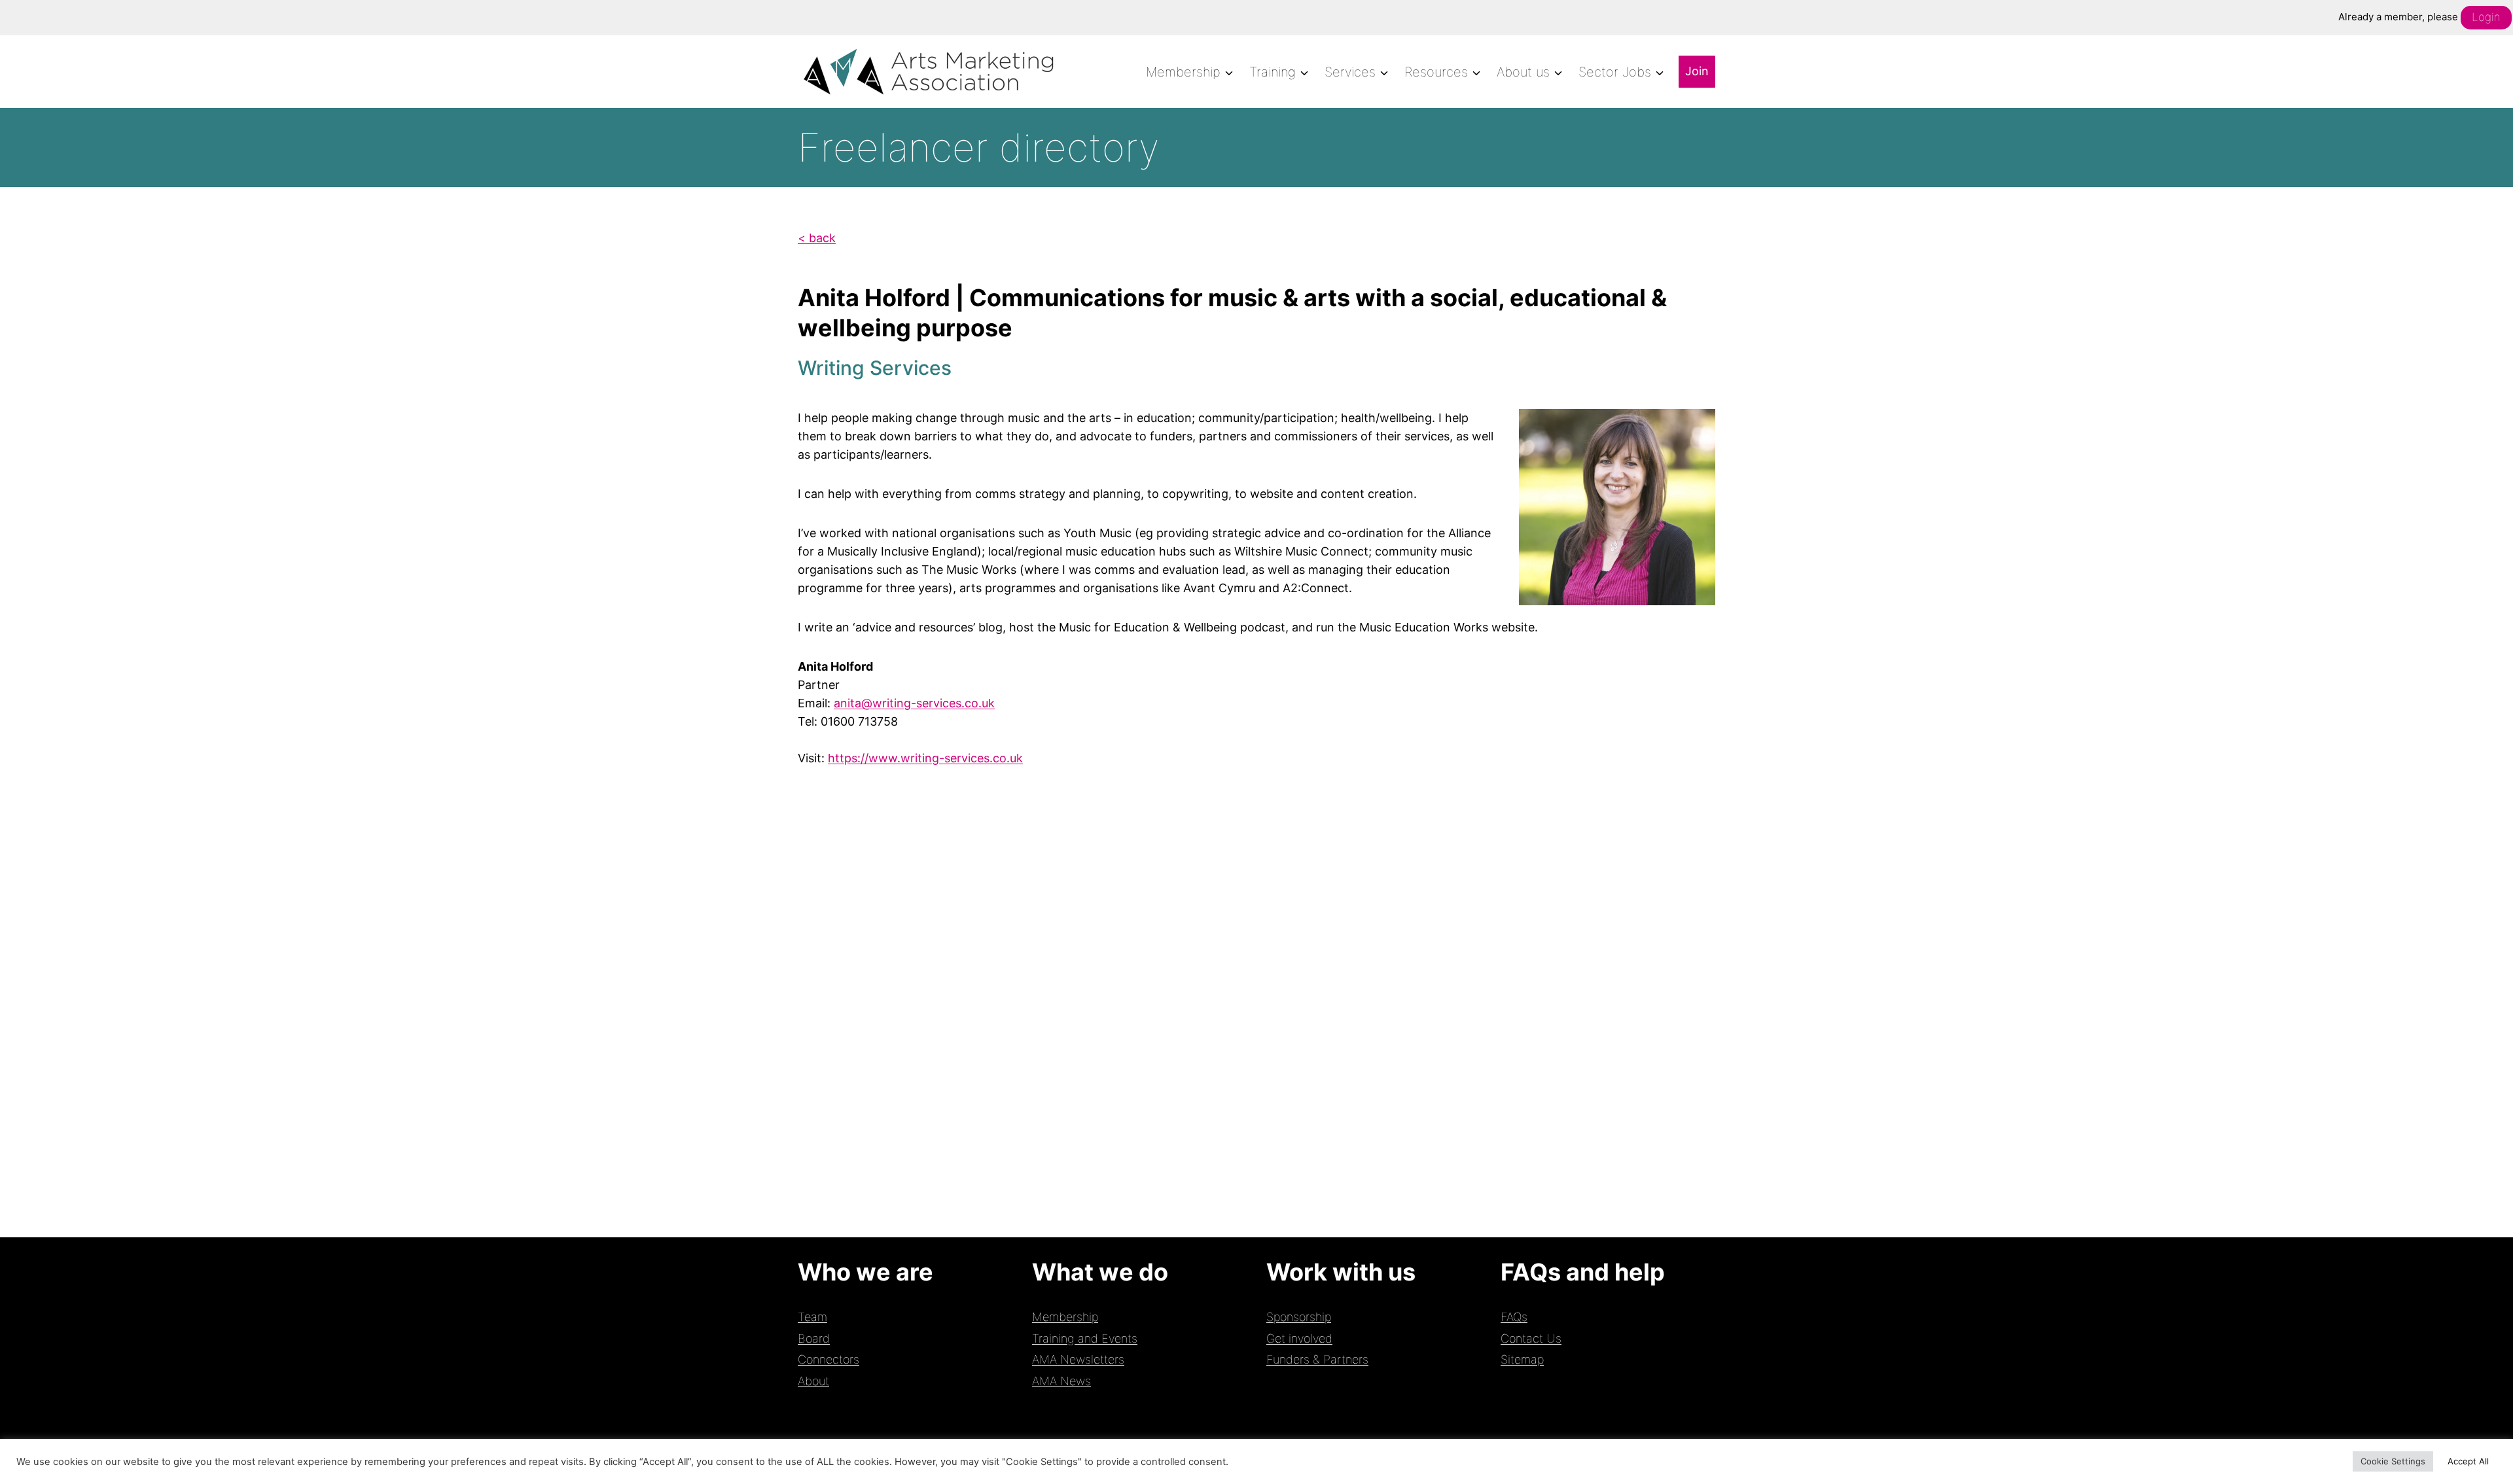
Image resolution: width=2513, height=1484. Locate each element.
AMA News (1061, 1381)
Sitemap (1522, 1359)
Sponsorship (1299, 1317)
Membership (1065, 1317)
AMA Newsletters (1078, 1359)
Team (812, 1317)
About (813, 1381)
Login (2486, 17)
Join (1697, 71)
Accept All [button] (2468, 1461)
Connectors (829, 1359)
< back (817, 238)
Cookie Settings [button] (2393, 1461)
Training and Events (1085, 1338)
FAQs (1514, 1317)
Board (814, 1338)
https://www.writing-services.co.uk (925, 758)
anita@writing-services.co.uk (914, 703)
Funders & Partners (1317, 1359)
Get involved (1299, 1338)
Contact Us (1531, 1338)
